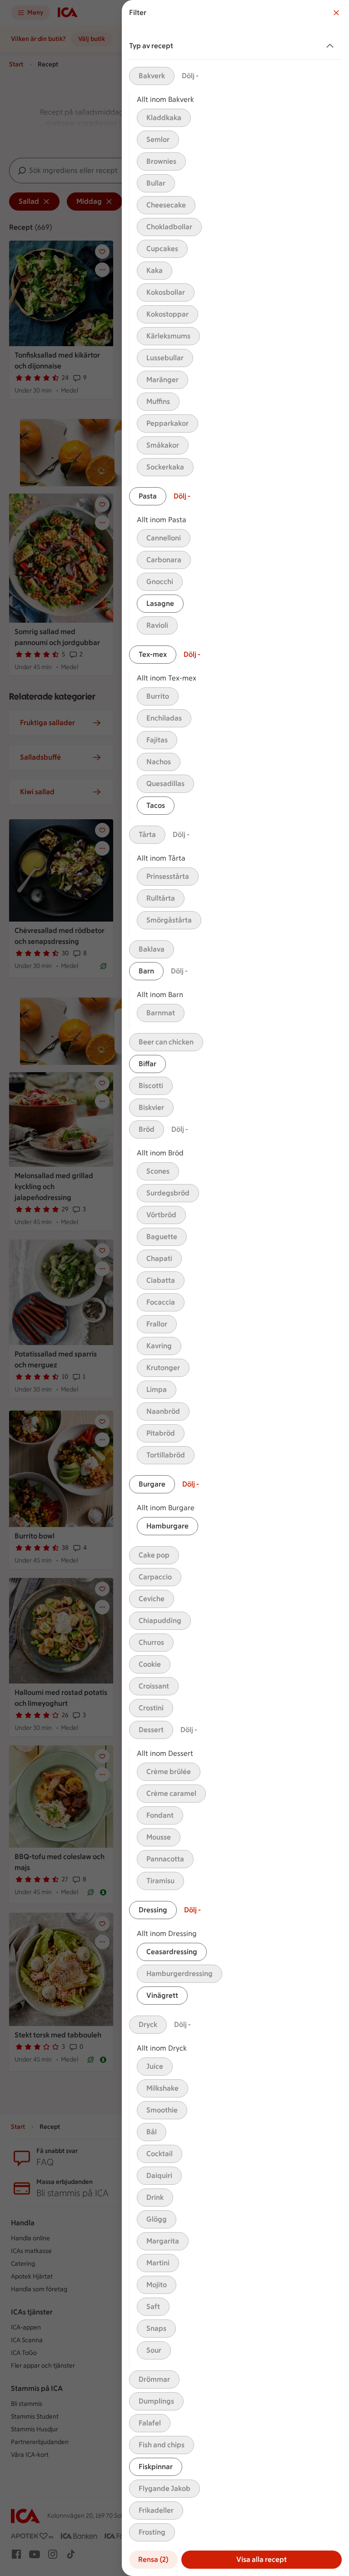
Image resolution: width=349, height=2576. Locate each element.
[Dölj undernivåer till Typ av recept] (332, 46)
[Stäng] (336, 13)
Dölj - (190, 76)
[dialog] (235, 1288)
